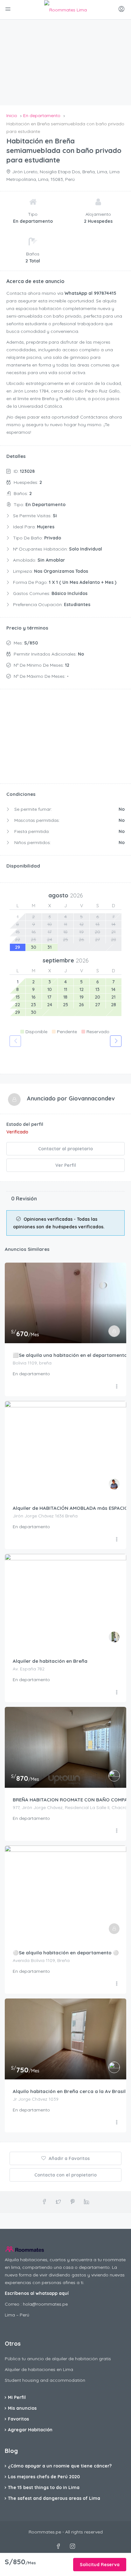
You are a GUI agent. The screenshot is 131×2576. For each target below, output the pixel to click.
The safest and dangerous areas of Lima (54, 2498)
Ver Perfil (66, 1165)
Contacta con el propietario (65, 2175)
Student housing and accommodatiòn (45, 2380)
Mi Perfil (17, 2397)
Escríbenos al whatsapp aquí (37, 2293)
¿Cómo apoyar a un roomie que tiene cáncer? (60, 2466)
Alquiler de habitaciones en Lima (39, 2369)
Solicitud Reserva (100, 2565)
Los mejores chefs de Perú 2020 (44, 2477)
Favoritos (18, 2419)
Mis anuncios (22, 2408)
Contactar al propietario (65, 1149)
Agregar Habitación (30, 2430)
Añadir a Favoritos (69, 2158)
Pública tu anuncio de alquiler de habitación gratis (58, 2359)
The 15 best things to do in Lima (44, 2487)
